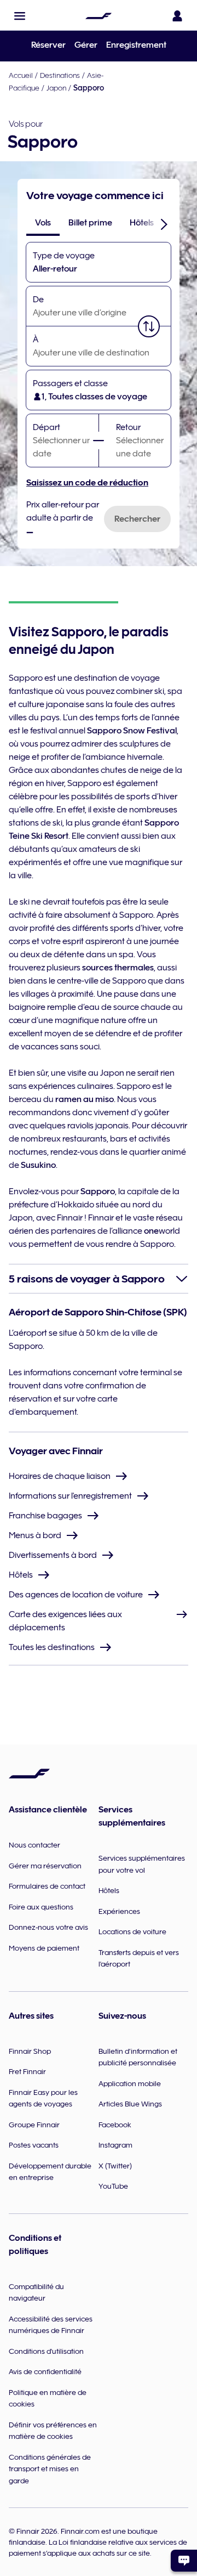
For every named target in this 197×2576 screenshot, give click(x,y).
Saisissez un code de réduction (87, 483)
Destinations (60, 75)
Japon (56, 88)
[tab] (43, 223)
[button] (20, 16)
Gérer (86, 45)
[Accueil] (99, 16)
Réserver (48, 45)
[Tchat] (184, 2561)
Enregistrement (136, 45)
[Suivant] (164, 224)
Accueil (21, 75)
